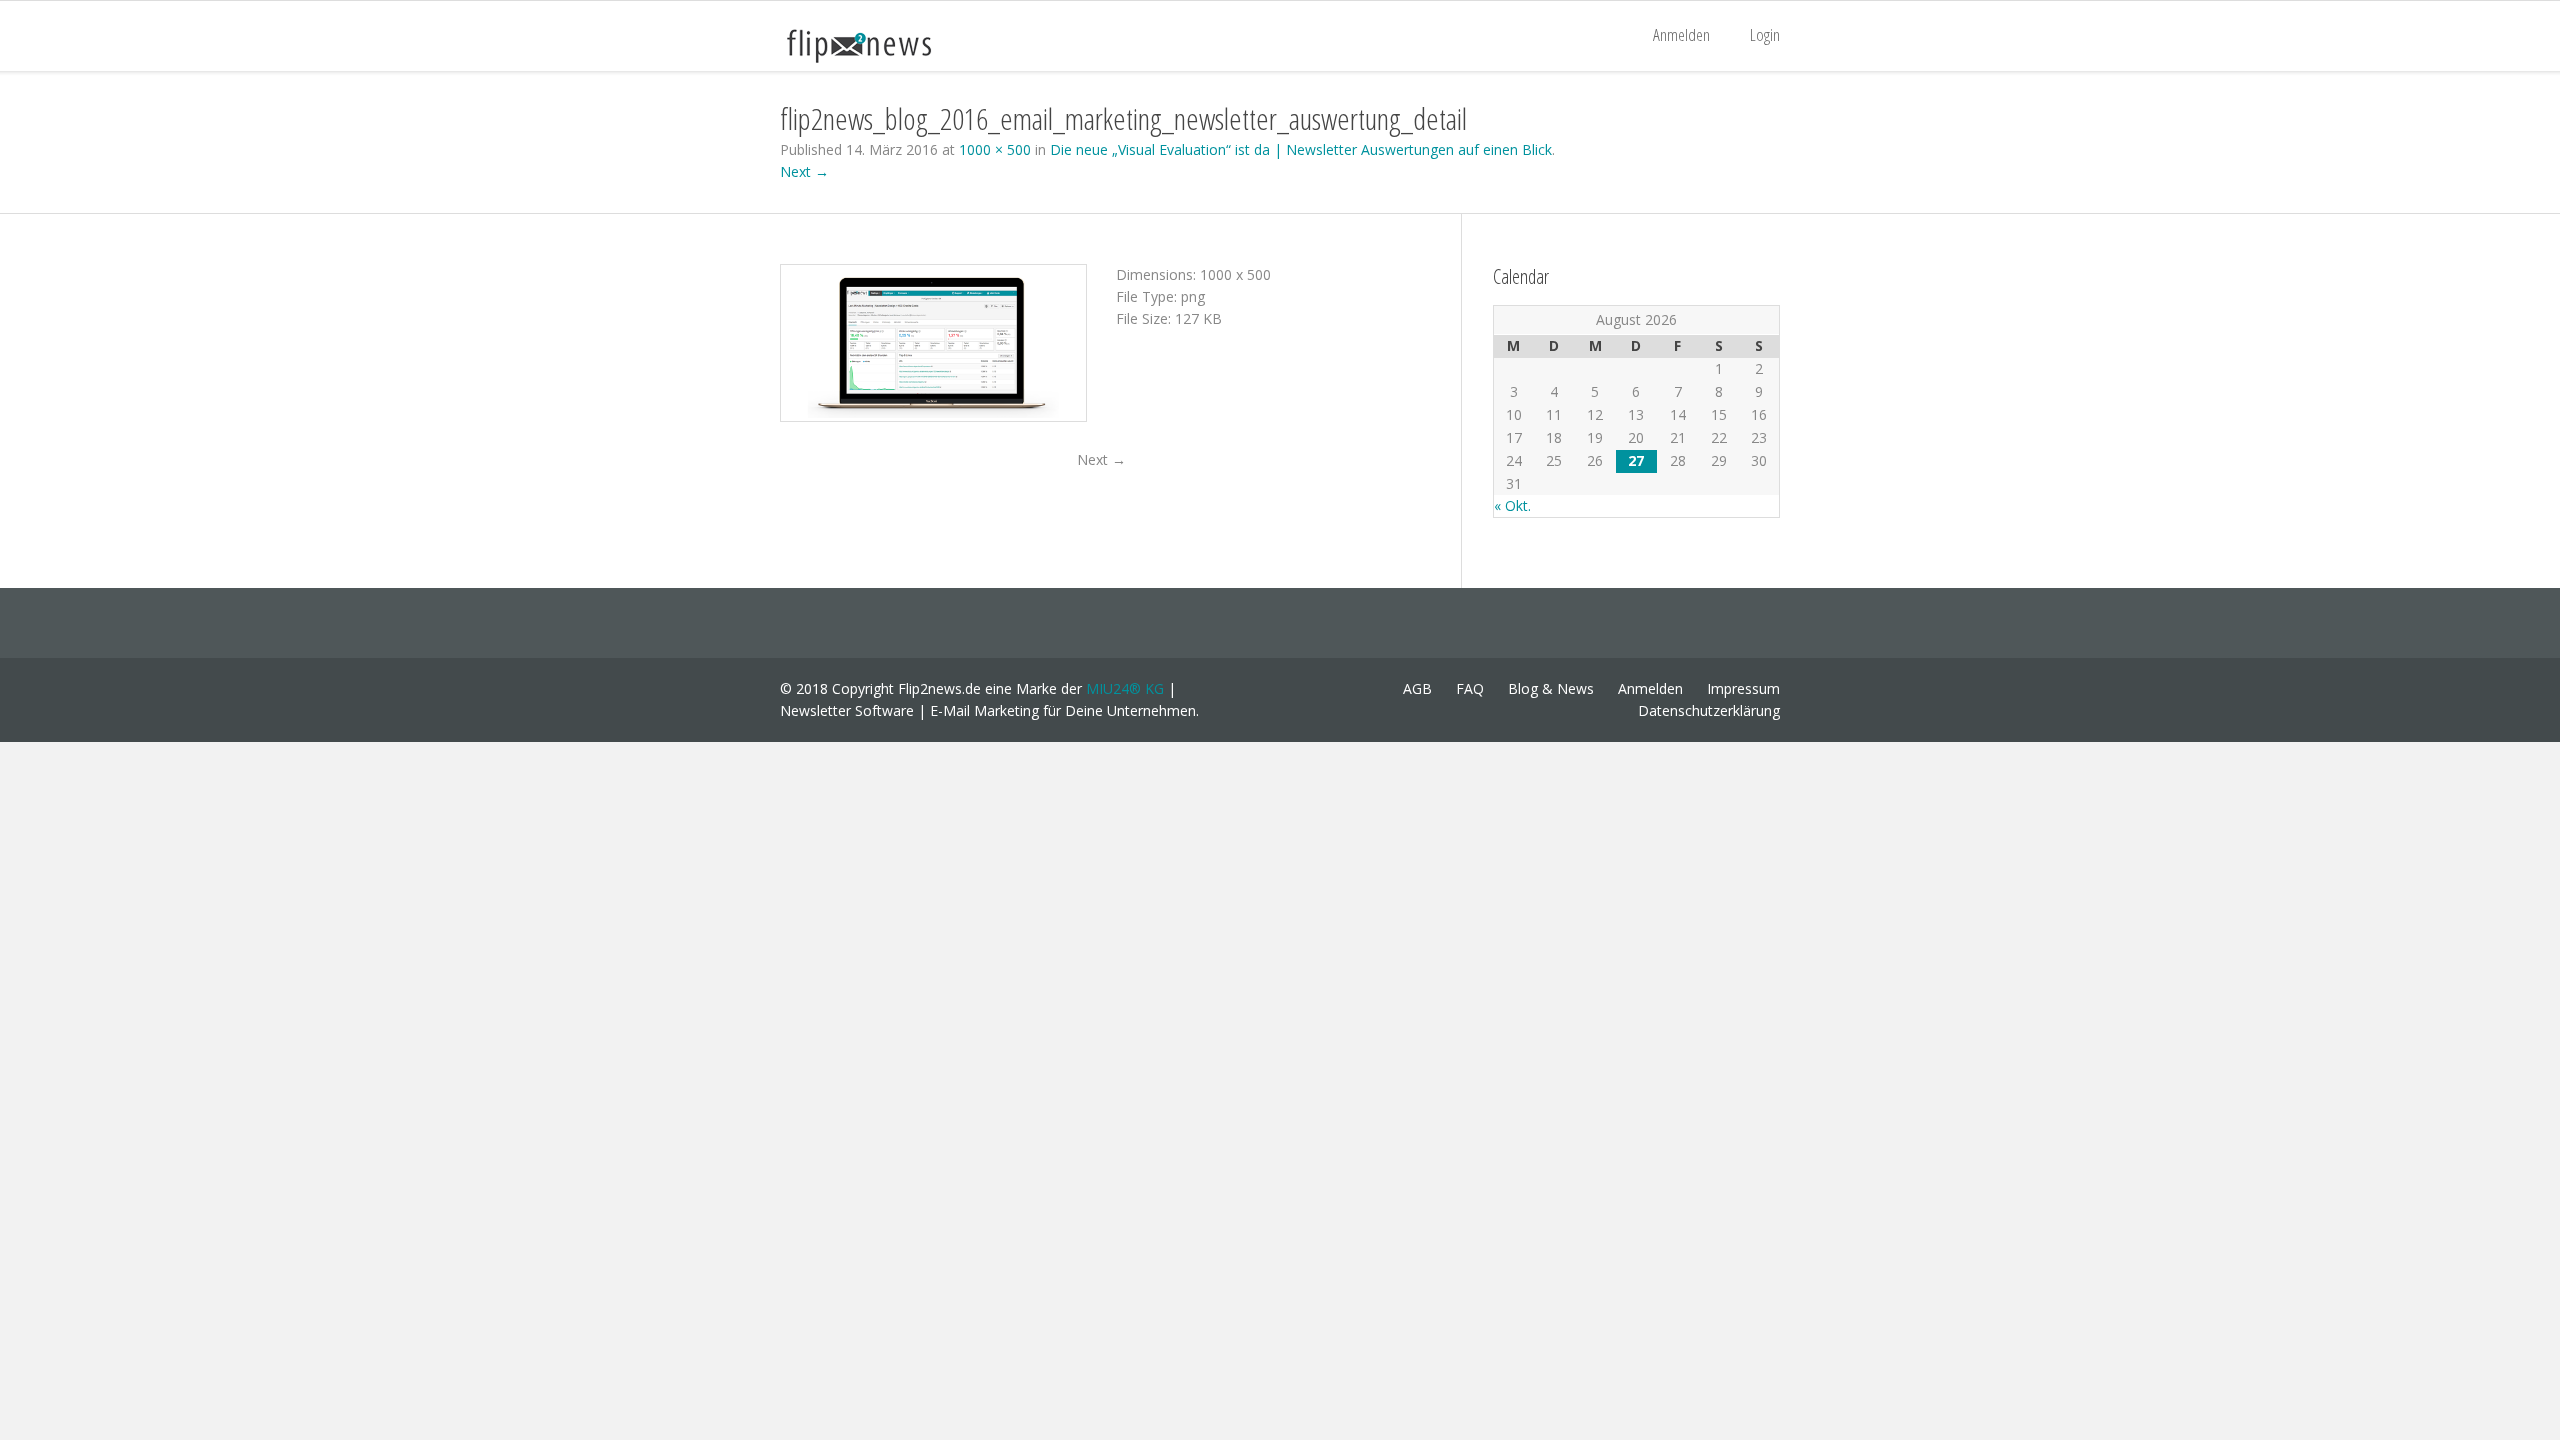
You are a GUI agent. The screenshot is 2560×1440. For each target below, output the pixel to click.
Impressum (1743, 688)
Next (1101, 459)
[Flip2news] (880, 45)
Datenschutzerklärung (1709, 710)
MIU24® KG (1125, 688)
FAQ (1470, 688)
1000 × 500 (995, 149)
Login (1765, 34)
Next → (804, 171)
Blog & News (1551, 688)
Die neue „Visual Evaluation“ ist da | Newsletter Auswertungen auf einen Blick (1301, 149)
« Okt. (1512, 505)
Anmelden (1681, 34)
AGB (1417, 688)
